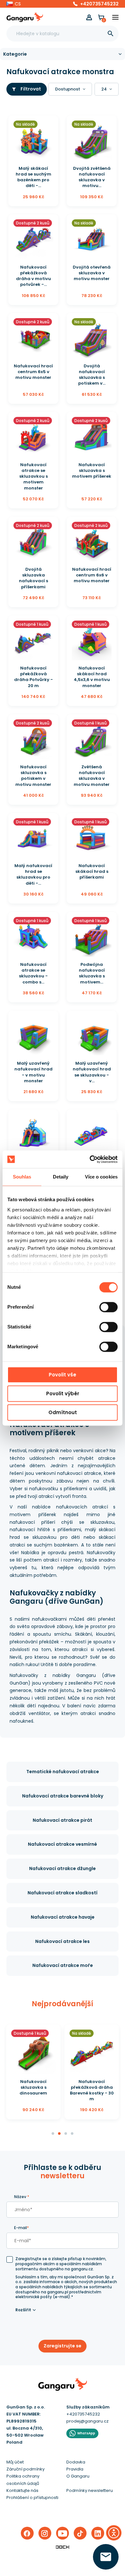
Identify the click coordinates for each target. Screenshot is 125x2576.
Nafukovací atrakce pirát (63, 1820)
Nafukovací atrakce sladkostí (63, 1893)
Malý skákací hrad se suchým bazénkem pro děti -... (33, 177)
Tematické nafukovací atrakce (63, 1772)
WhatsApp (86, 2433)
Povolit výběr (63, 1394)
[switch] (103, 1305)
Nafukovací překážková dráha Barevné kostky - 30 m (92, 2090)
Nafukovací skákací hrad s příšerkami (92, 871)
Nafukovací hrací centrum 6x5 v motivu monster (33, 372)
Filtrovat (31, 89)
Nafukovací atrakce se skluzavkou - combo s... (33, 973)
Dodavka (76, 2462)
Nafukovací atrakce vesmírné (63, 1844)
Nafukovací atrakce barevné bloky (63, 1796)
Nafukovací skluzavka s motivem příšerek (92, 470)
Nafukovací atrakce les (63, 1941)
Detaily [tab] (61, 1177)
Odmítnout (63, 1412)
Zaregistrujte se (63, 2346)
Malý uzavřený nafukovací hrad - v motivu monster (33, 1072)
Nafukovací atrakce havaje (63, 1917)
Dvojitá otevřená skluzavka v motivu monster (92, 273)
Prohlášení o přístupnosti (32, 2498)
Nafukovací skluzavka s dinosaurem (33, 2087)
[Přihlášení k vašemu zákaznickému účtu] (89, 17)
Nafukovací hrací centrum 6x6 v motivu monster (92, 575)
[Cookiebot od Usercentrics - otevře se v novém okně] (90, 1159)
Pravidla (75, 2469)
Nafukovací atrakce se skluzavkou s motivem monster (33, 476)
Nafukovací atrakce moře (63, 1965)
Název (22, 2197)
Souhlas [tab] (22, 1177)
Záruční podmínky (25, 2469)
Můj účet (15, 2462)
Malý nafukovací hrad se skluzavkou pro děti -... (33, 874)
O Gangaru (78, 2476)
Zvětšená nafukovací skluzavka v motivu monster (92, 776)
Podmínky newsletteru (90, 2490)
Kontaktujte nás (22, 2490)
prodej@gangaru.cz (88, 2421)
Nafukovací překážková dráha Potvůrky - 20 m (33, 677)
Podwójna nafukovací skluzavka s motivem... (92, 973)
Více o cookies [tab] (101, 1177)
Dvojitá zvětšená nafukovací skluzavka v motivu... (92, 177)
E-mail (21, 2228)
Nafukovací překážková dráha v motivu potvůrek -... (33, 276)
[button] (14, 4)
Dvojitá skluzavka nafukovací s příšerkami (33, 578)
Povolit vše (63, 1375)
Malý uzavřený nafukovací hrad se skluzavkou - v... (92, 1072)
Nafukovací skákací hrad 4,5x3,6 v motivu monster (92, 677)
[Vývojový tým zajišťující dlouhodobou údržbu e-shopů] (63, 2547)
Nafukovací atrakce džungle (63, 1868)
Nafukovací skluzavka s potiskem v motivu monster (33, 776)
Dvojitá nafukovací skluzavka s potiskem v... (92, 375)
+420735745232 (99, 4)
